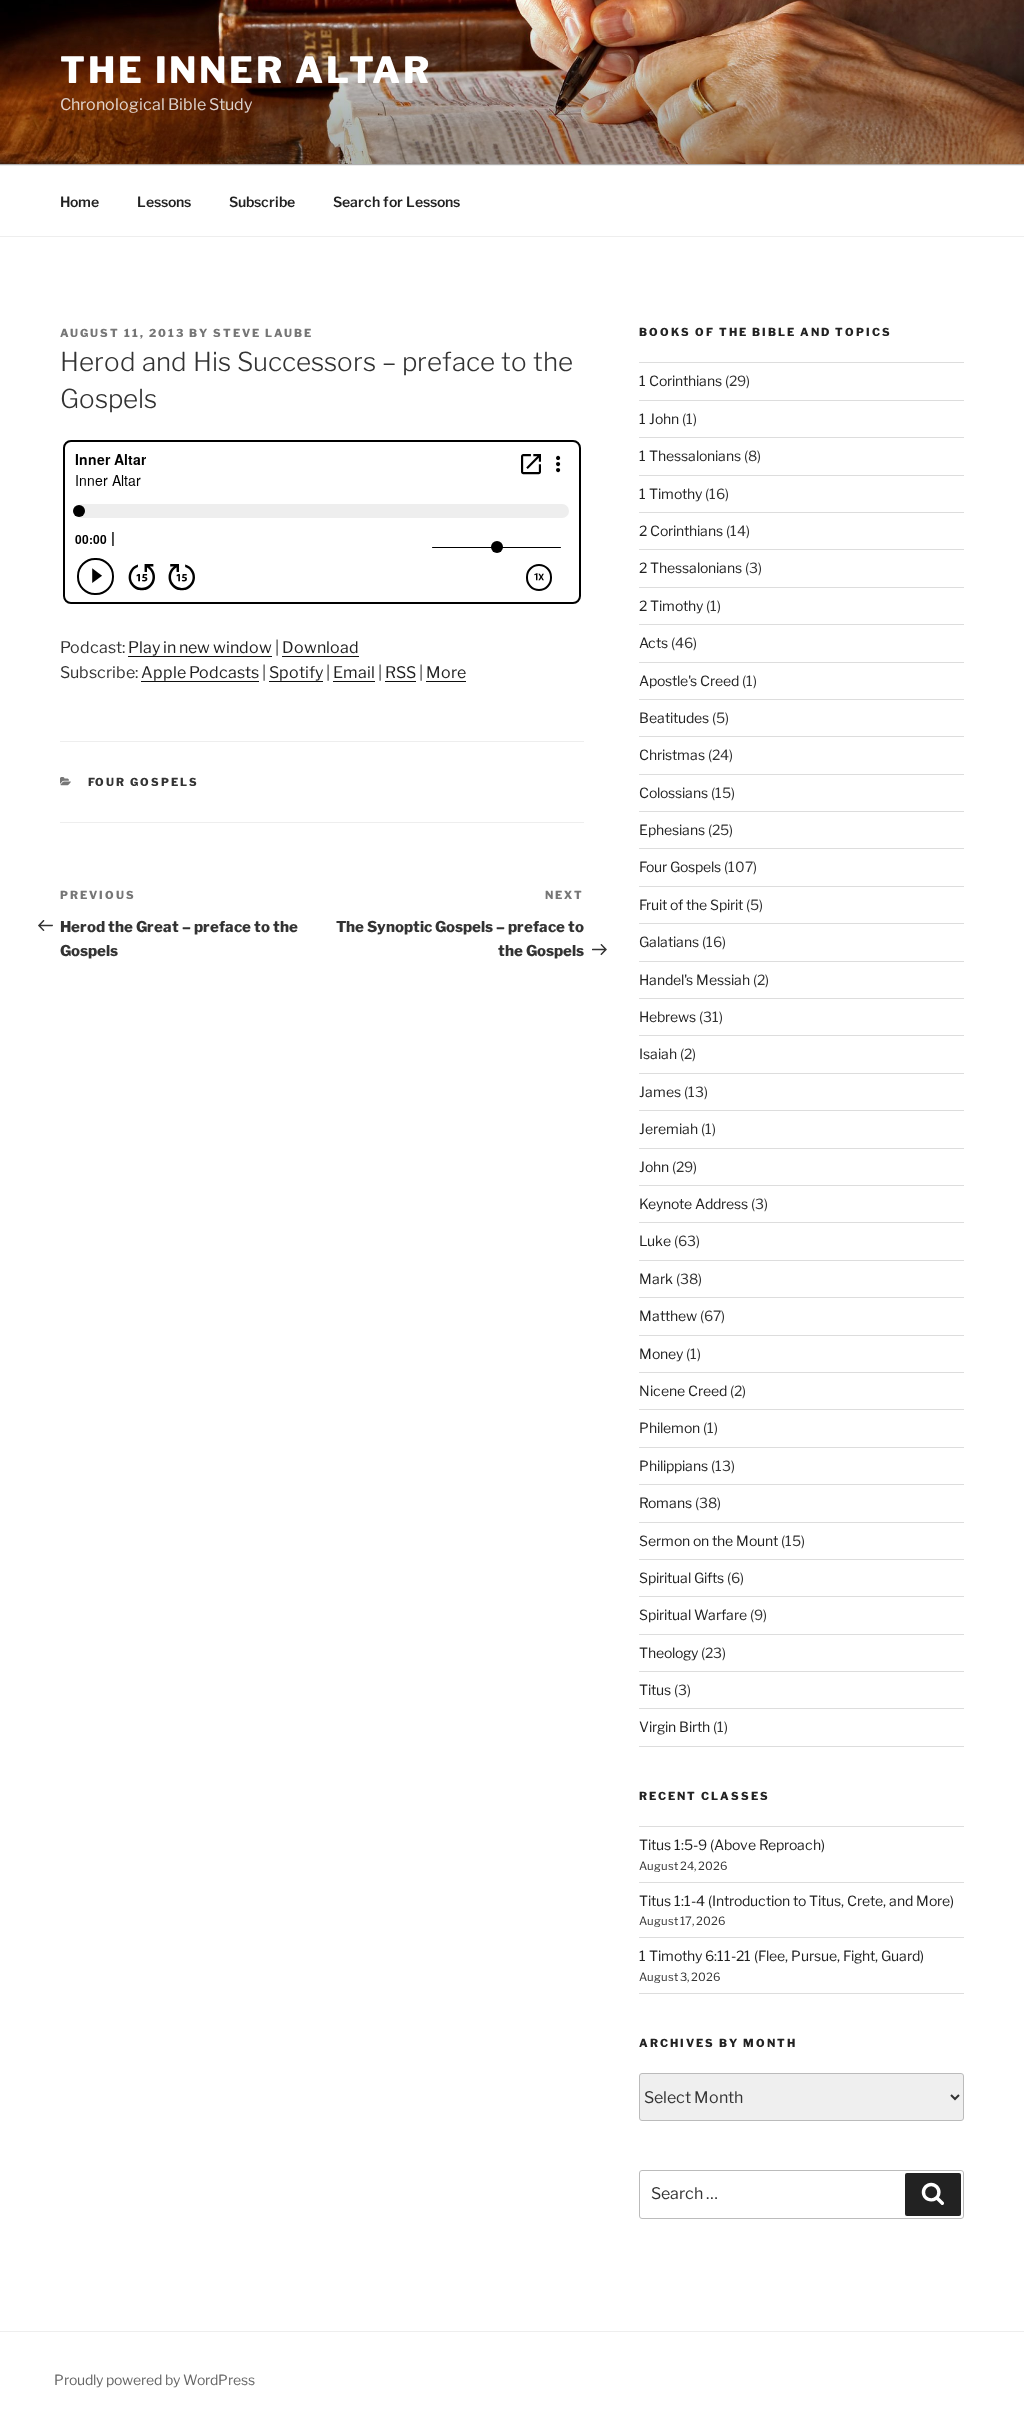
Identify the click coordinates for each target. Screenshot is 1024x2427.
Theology (668, 1652)
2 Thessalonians (690, 567)
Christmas (672, 754)
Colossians (673, 792)
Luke (655, 1240)
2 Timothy (671, 605)
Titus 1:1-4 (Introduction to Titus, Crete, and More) (796, 1900)
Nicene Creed (683, 1390)
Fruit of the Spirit (691, 904)
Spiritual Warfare (693, 1614)
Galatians (669, 941)
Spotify (296, 672)
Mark (656, 1278)
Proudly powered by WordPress (154, 2379)
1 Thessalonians (690, 455)
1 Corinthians (680, 380)
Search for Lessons (396, 201)
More (446, 672)
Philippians (673, 1465)
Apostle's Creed (689, 680)
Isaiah (658, 1053)
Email (354, 672)
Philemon (669, 1427)
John (654, 1166)
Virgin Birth (674, 1726)
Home (79, 201)
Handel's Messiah (694, 979)
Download (320, 647)
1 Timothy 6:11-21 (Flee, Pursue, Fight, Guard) (781, 1955)
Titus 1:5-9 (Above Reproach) (732, 1844)
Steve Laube (263, 333)
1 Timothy (670, 493)
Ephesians (672, 829)
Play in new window (200, 647)
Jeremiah (668, 1128)
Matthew (668, 1315)
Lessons (164, 201)
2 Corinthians (681, 530)
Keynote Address (693, 1203)
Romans (665, 1502)
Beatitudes (674, 717)
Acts (653, 642)
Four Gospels (144, 782)
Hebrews (667, 1016)
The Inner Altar (246, 70)
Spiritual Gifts (681, 1577)
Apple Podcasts (200, 672)
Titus (655, 1689)
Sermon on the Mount (708, 1540)
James (660, 1091)
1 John (659, 418)
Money (661, 1353)
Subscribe (262, 201)
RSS (400, 672)
